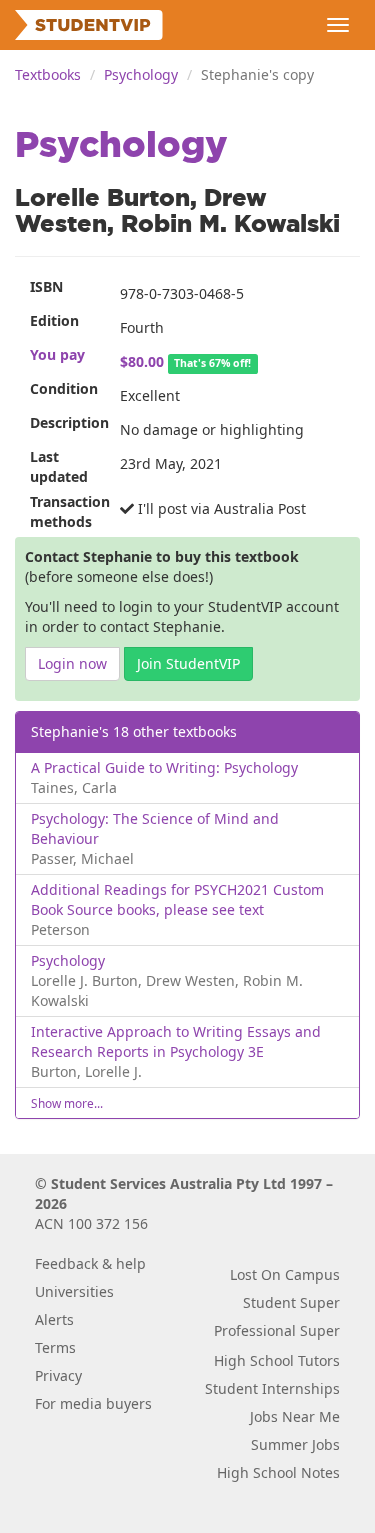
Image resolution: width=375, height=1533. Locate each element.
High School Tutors (277, 1360)
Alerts (54, 1319)
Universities (74, 1291)
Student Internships (272, 1388)
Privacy (58, 1375)
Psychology (141, 74)
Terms (55, 1347)
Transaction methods (67, 511)
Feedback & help (90, 1263)
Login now (72, 663)
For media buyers (93, 1403)
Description (67, 422)
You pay (57, 354)
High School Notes (278, 1472)
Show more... (67, 1103)
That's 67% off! (212, 363)
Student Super (291, 1302)
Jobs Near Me (295, 1416)
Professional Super (277, 1330)
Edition (54, 320)
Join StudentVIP (188, 663)
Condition (64, 388)
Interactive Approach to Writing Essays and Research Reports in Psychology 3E (176, 1041)
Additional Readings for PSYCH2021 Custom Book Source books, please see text (177, 899)
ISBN (46, 286)
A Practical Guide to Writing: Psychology (164, 767)
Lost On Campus (285, 1274)
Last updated (59, 466)
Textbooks (48, 74)
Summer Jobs (295, 1444)
